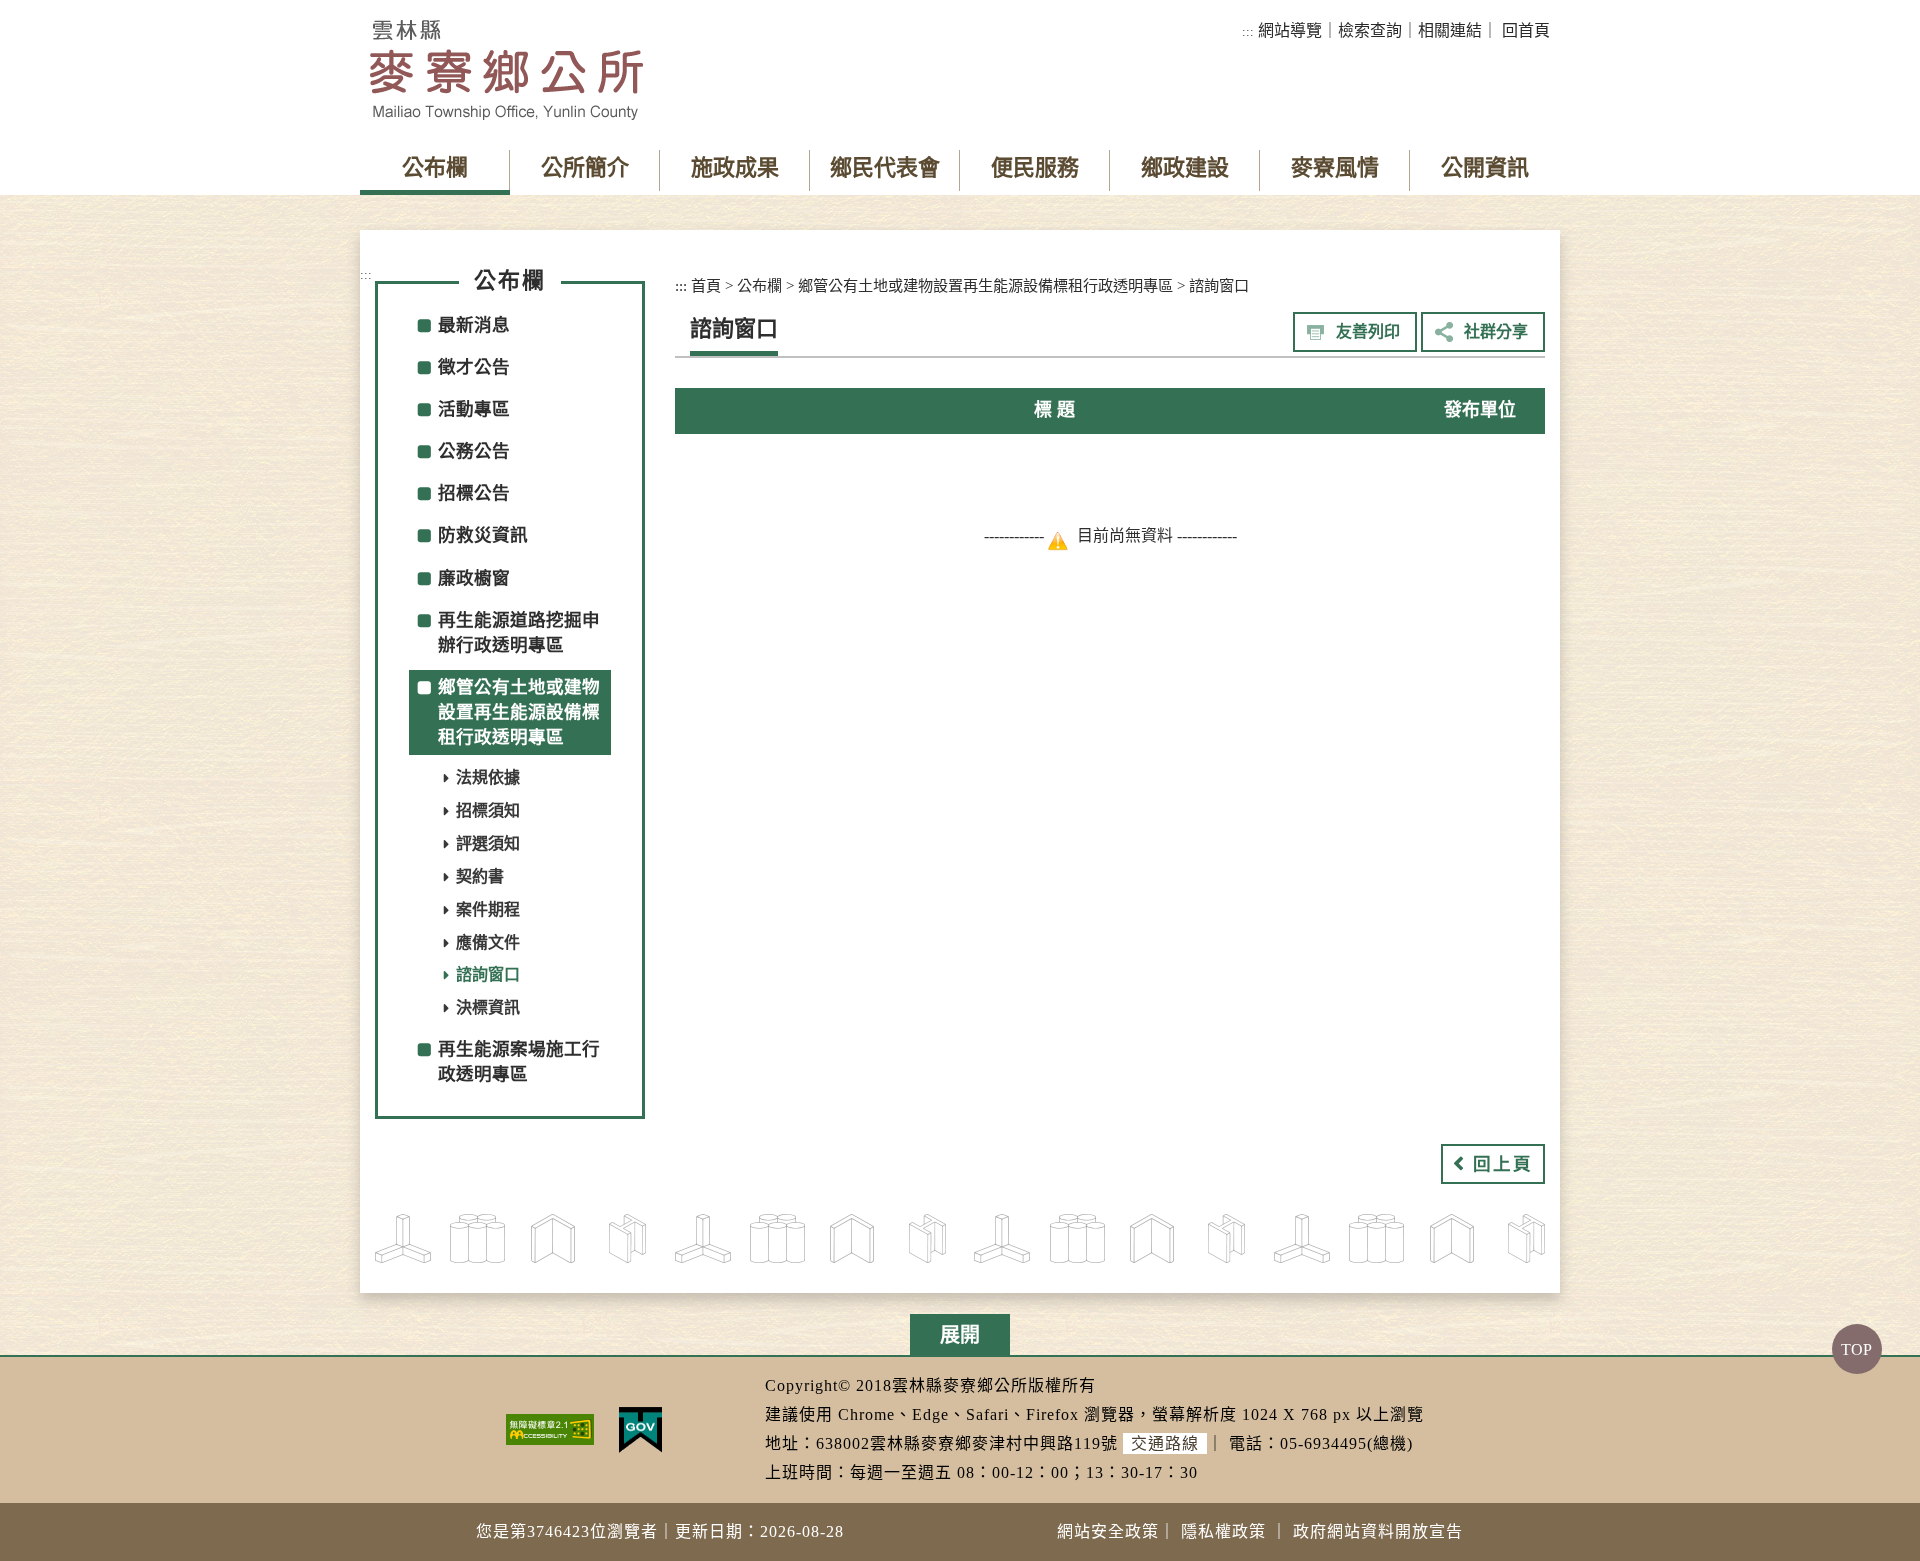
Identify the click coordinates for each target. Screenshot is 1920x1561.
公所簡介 (585, 167)
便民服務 (1035, 167)
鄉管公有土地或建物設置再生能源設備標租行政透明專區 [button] (519, 712)
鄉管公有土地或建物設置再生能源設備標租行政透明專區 (985, 285)
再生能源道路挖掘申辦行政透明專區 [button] (519, 632)
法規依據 (488, 777)
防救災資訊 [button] (483, 535)
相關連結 (1450, 30)
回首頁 (1526, 30)
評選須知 (488, 843)
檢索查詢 (1370, 30)
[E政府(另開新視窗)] (640, 1428)
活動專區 (474, 409)
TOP (1856, 1348)
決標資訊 (488, 1007)
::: (1248, 31)
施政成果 (735, 167)
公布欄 (435, 167)
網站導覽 (1290, 30)
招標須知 (488, 810)
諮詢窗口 (488, 974)
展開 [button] (960, 1335)
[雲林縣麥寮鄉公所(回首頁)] (506, 70)
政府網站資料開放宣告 (1378, 1531)
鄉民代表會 (885, 167)
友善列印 (1368, 331)
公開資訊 (1485, 167)
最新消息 (474, 325)
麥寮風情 (1335, 167)
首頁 (706, 285)
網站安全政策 (1108, 1531)
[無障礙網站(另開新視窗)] (550, 1428)
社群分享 (1496, 331)
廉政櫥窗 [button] (474, 578)
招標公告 (474, 493)
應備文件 (488, 942)
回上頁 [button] (1503, 1164)
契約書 (480, 876)
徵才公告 (474, 367)
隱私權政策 (1223, 1531)
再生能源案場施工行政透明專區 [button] (519, 1061)
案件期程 (488, 909)
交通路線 (1165, 1443)
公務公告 (474, 451)
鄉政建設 (1185, 167)
